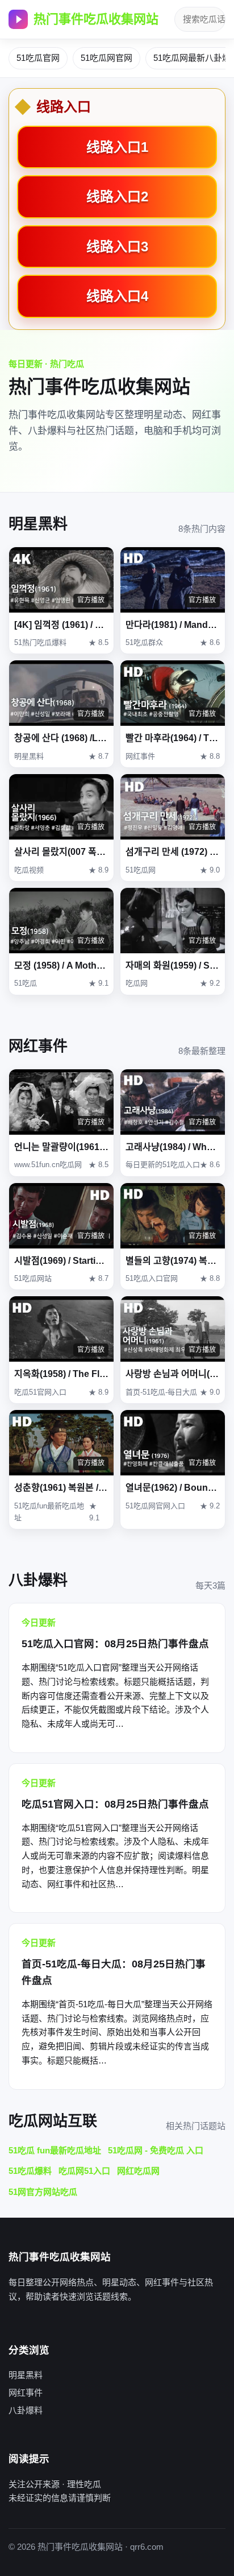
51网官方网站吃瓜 (43, 2192)
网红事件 (26, 2393)
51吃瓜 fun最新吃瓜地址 (55, 2150)
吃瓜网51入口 (84, 2171)
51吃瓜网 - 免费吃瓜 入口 (156, 2150)
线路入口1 (117, 147)
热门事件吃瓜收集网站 (96, 19)
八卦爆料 (26, 2410)
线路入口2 (117, 197)
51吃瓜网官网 (106, 58)
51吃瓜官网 (38, 58)
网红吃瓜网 (138, 2171)
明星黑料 (26, 2375)
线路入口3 (117, 247)
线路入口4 (117, 296)
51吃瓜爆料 (30, 2171)
